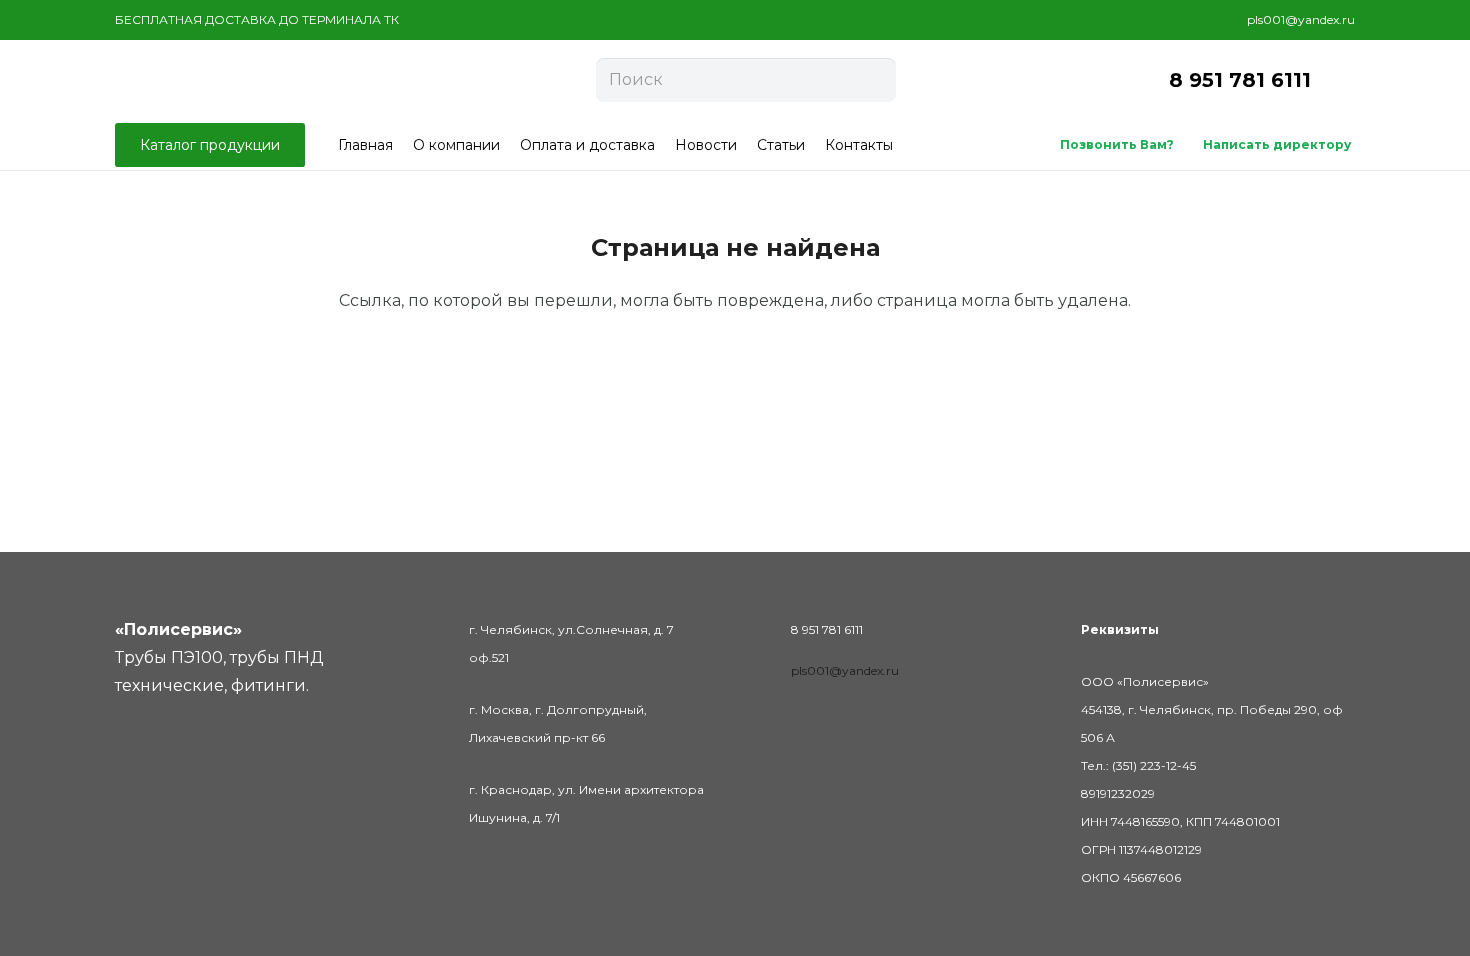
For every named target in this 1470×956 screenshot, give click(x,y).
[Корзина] (1333, 80)
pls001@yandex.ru (845, 670)
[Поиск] (876, 80)
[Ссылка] (231, 80)
